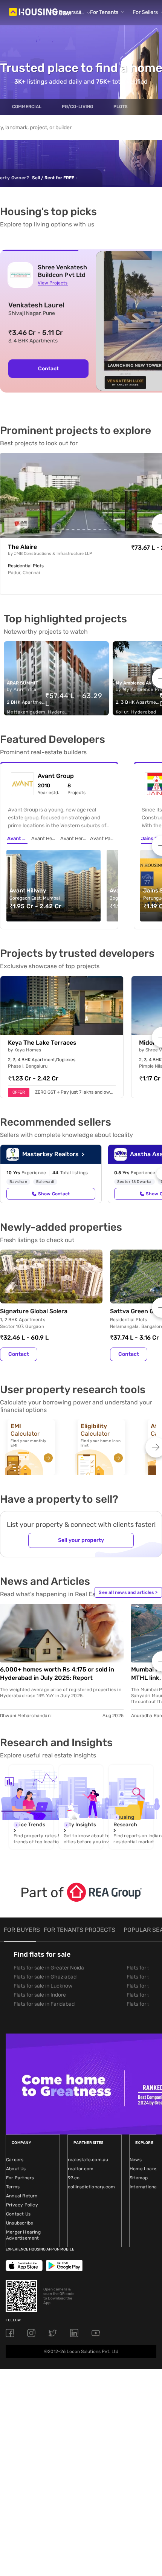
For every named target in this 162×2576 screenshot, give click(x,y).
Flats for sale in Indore (40, 1995)
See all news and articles (128, 1592)
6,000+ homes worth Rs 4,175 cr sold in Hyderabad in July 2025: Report (57, 1674)
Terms (13, 2187)
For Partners (20, 2178)
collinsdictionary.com (91, 2187)
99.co (74, 2178)
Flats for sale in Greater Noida (49, 1968)
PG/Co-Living (77, 107)
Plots (121, 107)
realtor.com (81, 2169)
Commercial (27, 107)
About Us (16, 2169)
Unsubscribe (20, 2223)
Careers (15, 2160)
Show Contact (54, 1194)
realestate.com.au (88, 2160)
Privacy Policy (22, 2205)
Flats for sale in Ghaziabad (45, 1977)
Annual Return (22, 2196)
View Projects (53, 283)
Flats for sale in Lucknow (43, 1986)
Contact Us (18, 2214)
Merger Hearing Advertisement (23, 2235)
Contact (48, 369)
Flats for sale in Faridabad (44, 2004)
